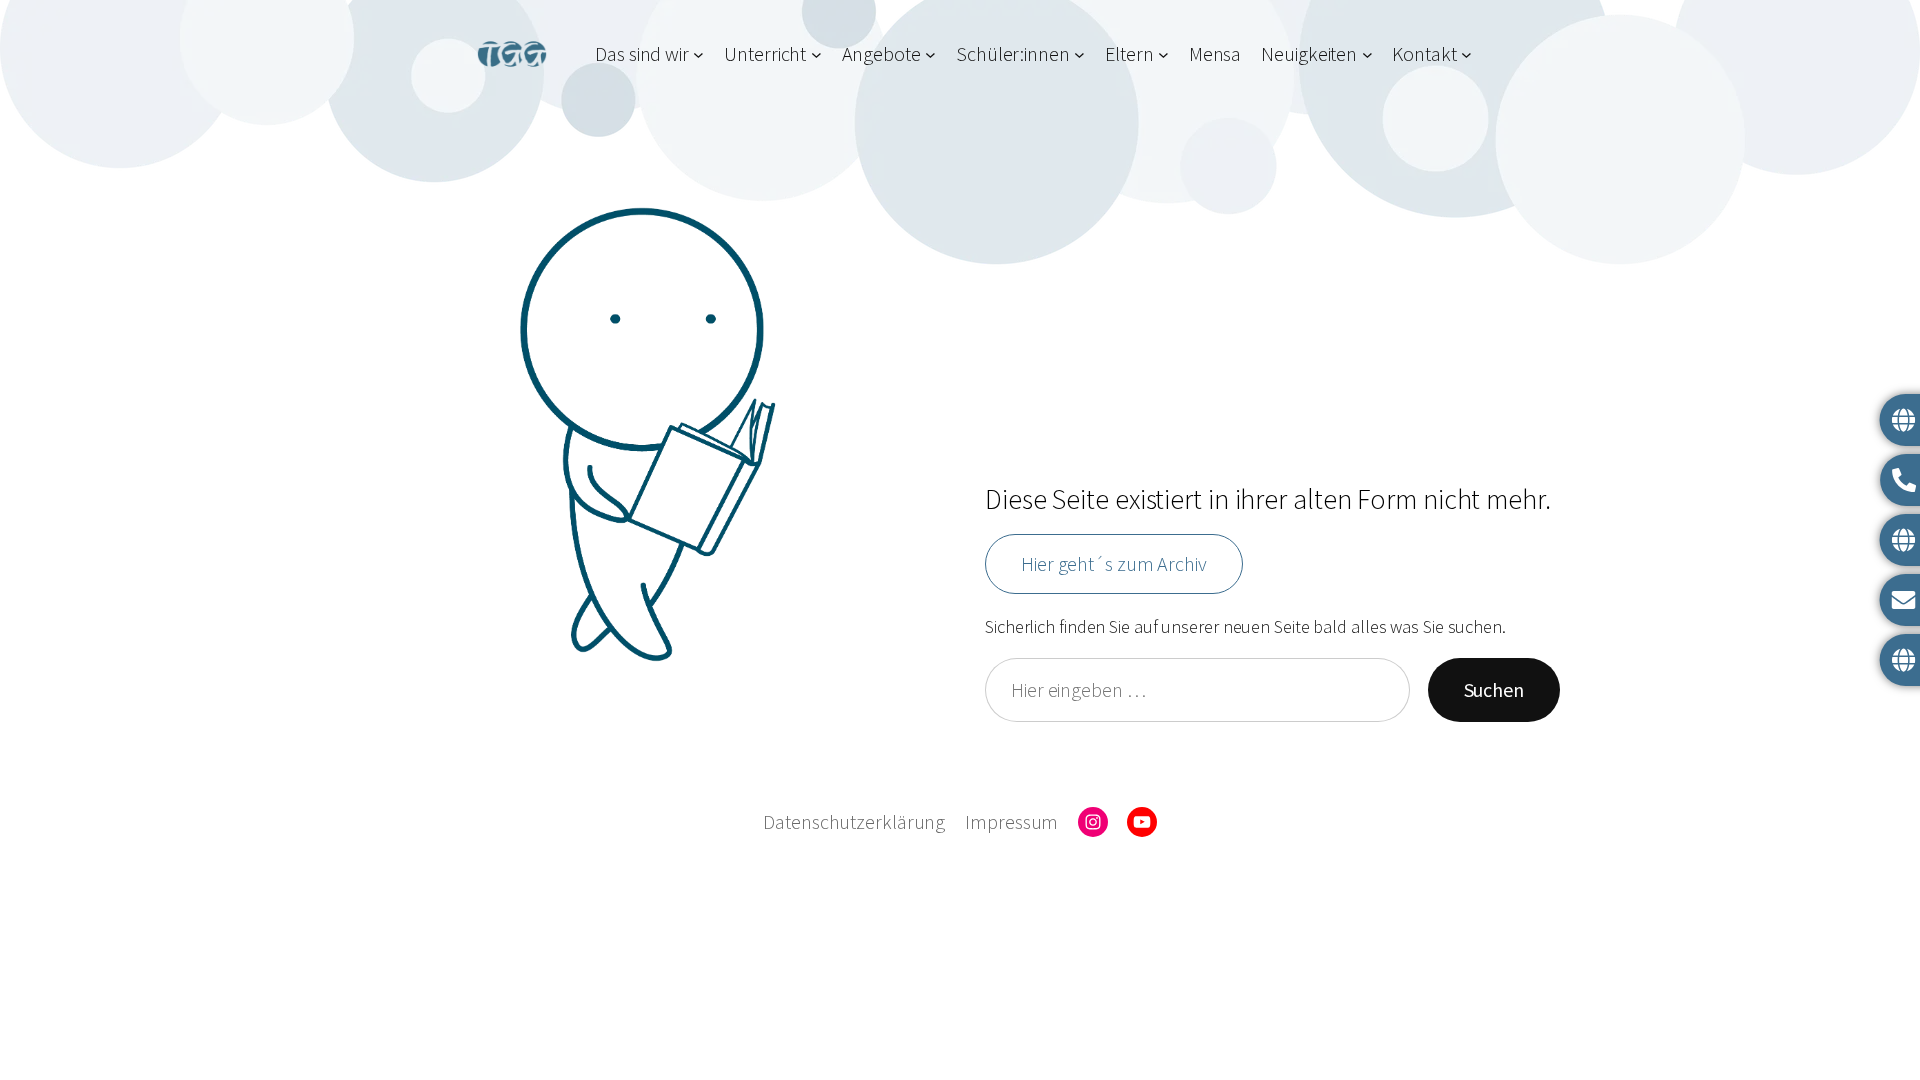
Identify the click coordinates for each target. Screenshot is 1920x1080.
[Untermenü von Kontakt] (1466, 53)
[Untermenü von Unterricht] (816, 53)
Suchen (1494, 689)
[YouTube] (1142, 822)
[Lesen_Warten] (647, 434)
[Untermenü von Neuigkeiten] (1367, 53)
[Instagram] (1093, 822)
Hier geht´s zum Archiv (1114, 563)
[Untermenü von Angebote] (930, 53)
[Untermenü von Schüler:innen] (1079, 53)
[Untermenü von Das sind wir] (698, 53)
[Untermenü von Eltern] (1163, 53)
